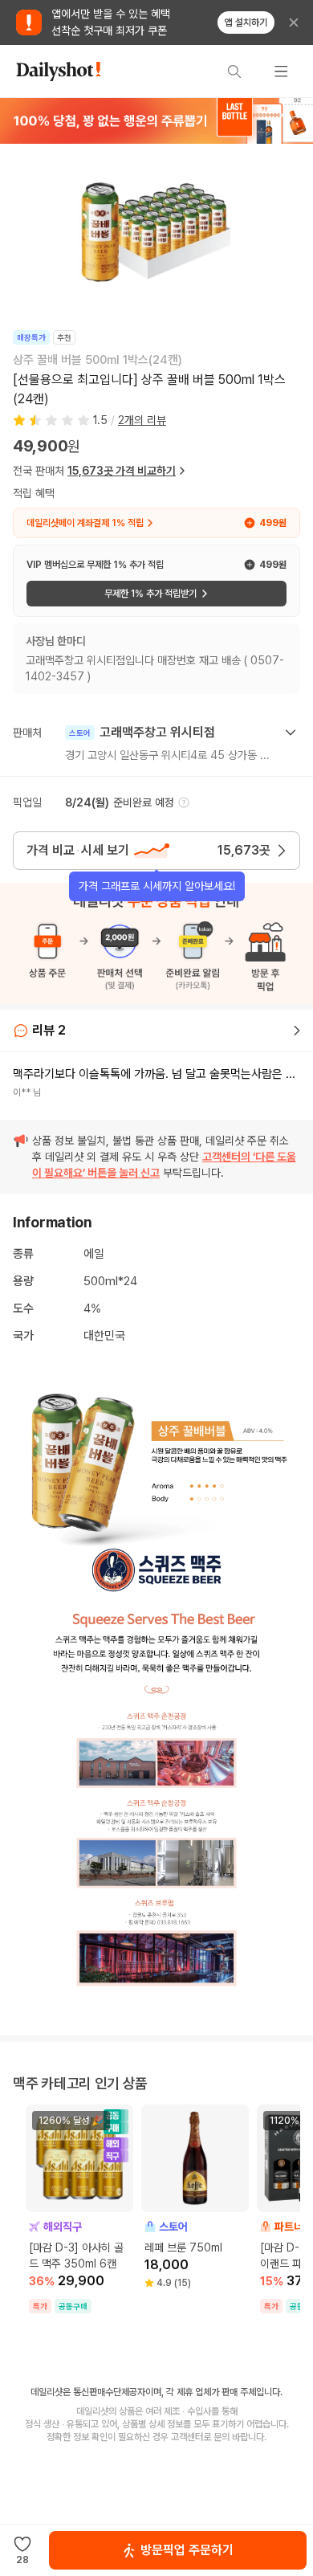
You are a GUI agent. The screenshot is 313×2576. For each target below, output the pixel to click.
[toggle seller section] (291, 733)
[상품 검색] (234, 71)
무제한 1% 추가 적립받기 (150, 594)
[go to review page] (297, 1031)
